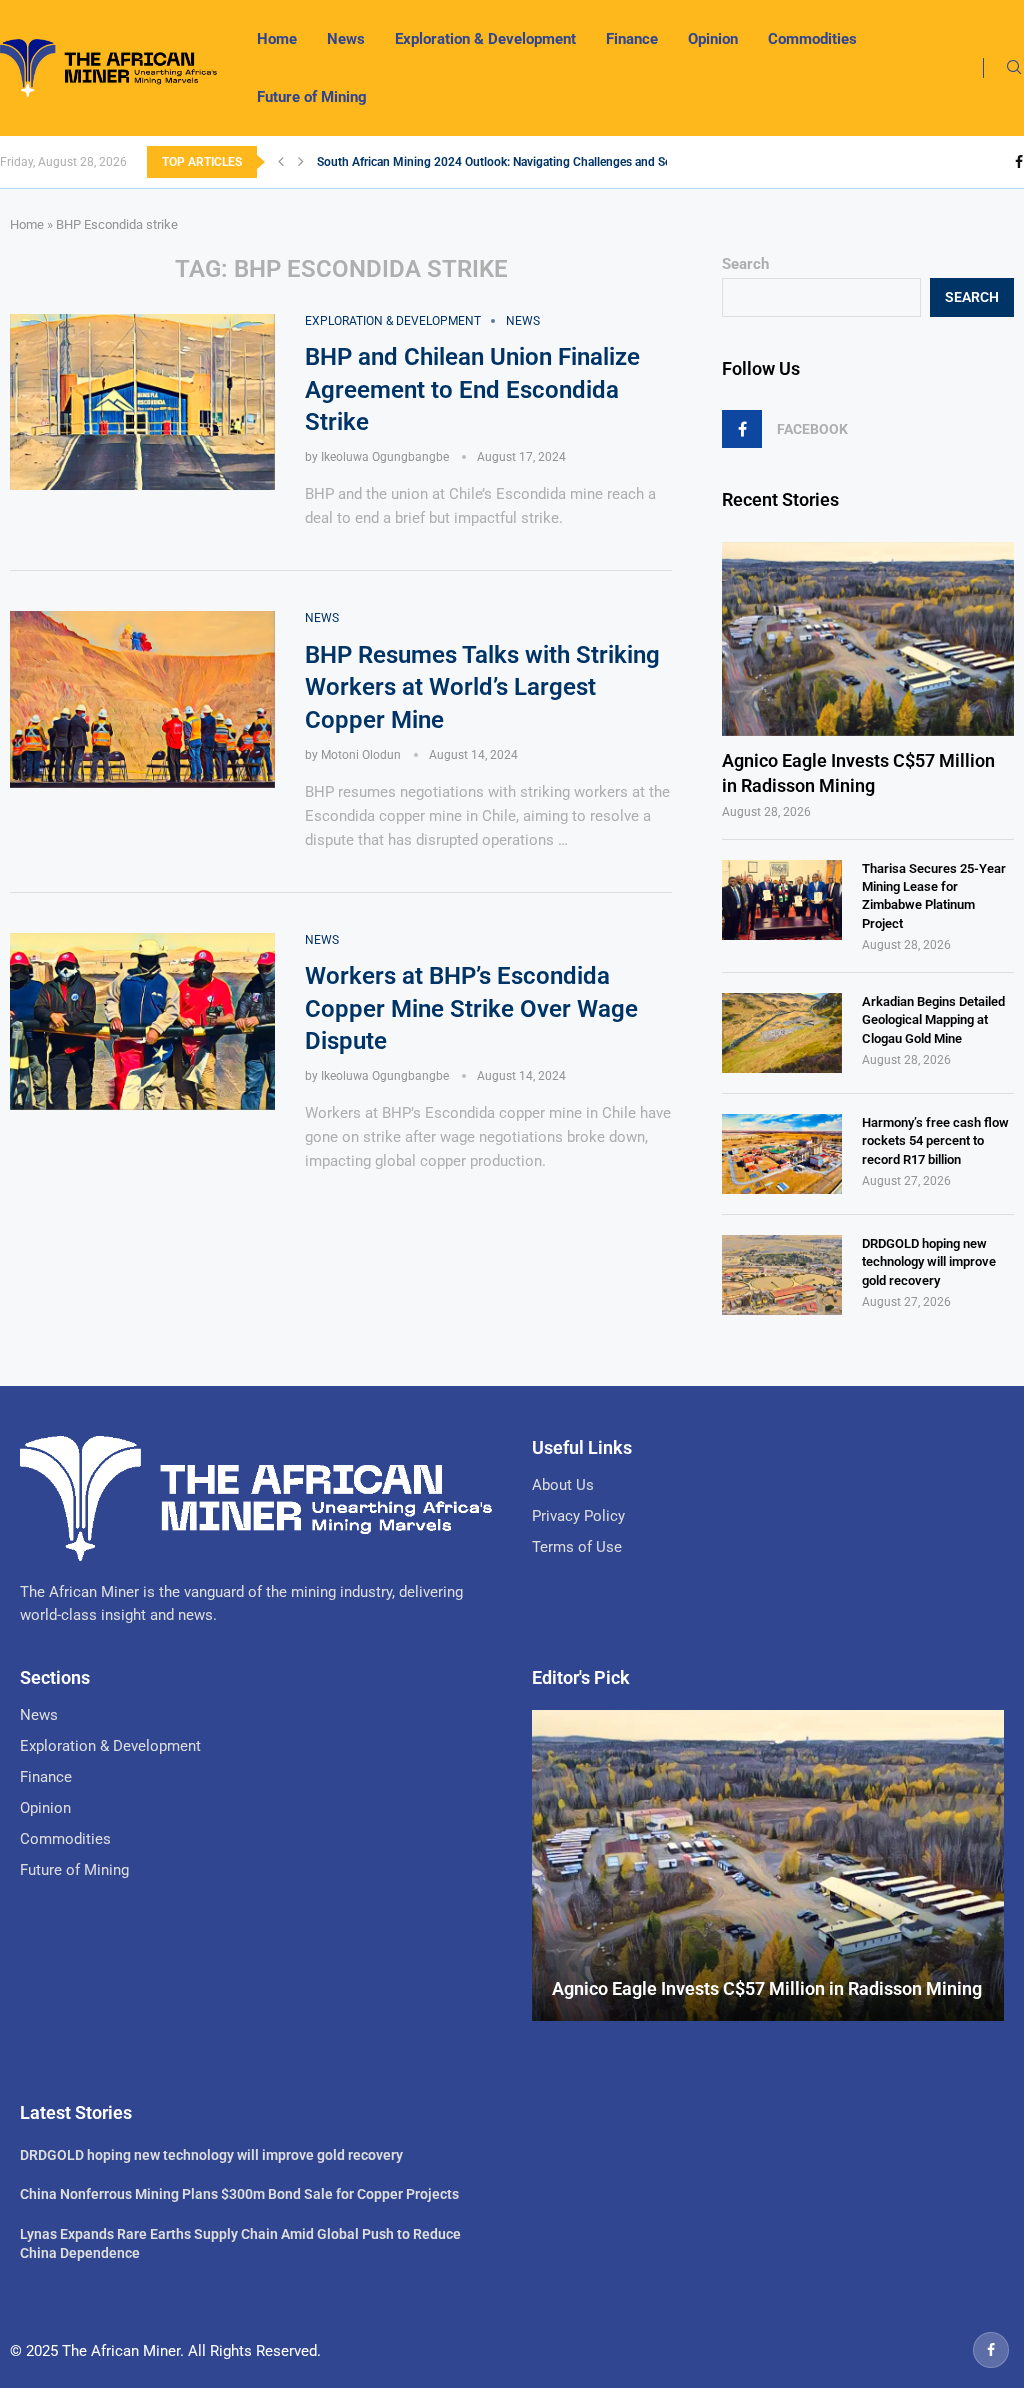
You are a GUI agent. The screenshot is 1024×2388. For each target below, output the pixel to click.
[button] (281, 162)
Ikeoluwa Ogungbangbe (385, 457)
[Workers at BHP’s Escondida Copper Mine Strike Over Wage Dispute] (142, 1021)
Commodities (812, 39)
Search (745, 264)
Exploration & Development (485, 39)
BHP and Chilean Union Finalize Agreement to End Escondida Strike (472, 389)
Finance (632, 39)
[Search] (1014, 68)
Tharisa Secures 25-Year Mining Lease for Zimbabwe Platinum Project (934, 896)
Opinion (713, 39)
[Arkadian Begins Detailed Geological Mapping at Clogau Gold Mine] (782, 1033)
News (346, 39)
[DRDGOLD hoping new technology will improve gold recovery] (782, 1275)
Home (277, 39)
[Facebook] (1019, 162)
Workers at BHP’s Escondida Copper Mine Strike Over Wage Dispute (471, 1008)
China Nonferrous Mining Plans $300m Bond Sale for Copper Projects (239, 2194)
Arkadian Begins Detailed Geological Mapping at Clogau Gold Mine (933, 1019)
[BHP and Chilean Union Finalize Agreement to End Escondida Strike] (142, 402)
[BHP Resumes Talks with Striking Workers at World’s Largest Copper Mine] (142, 699)
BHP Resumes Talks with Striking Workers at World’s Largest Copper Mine (482, 687)
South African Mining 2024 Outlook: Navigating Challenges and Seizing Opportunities (545, 162)
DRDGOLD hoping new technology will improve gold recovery (929, 1261)
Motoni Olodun (361, 755)
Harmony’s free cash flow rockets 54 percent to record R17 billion (935, 1140)
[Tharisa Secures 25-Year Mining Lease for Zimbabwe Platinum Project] (782, 900)
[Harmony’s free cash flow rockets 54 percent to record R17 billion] (782, 1154)
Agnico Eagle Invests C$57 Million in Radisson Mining (858, 773)
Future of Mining (312, 97)
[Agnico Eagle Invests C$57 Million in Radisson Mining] (868, 639)
